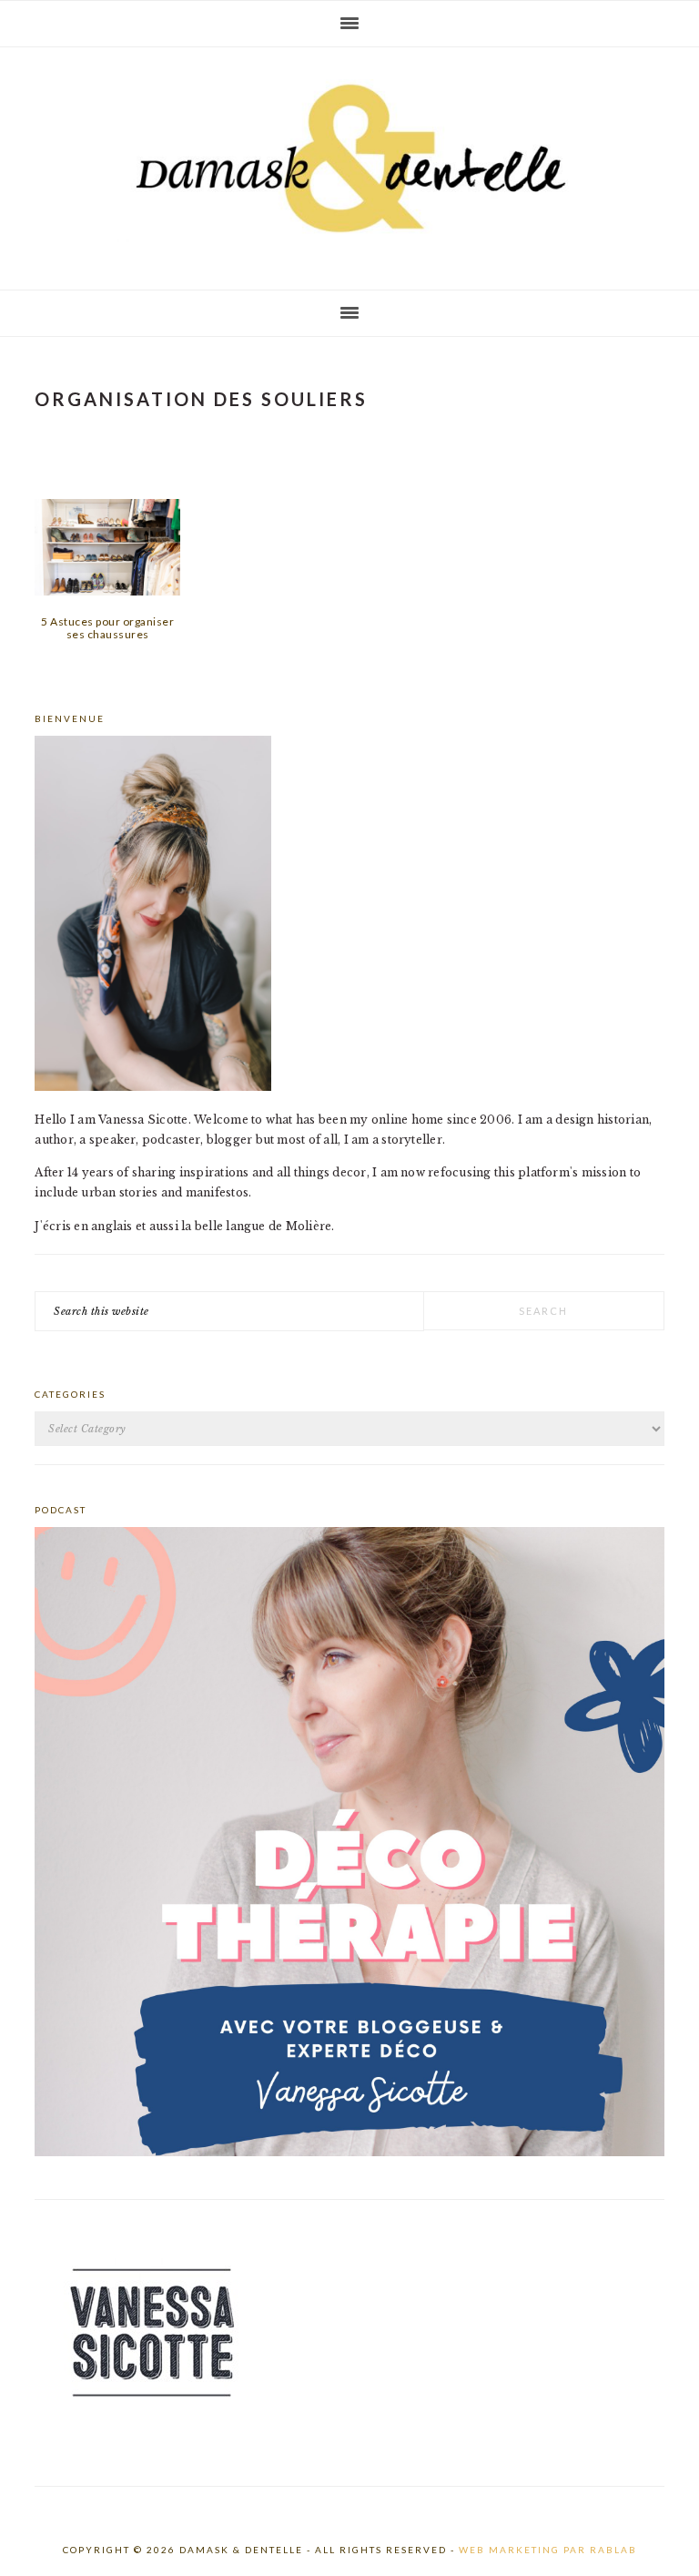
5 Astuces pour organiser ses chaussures (107, 628)
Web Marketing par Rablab (548, 2550)
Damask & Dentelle (349, 161)
